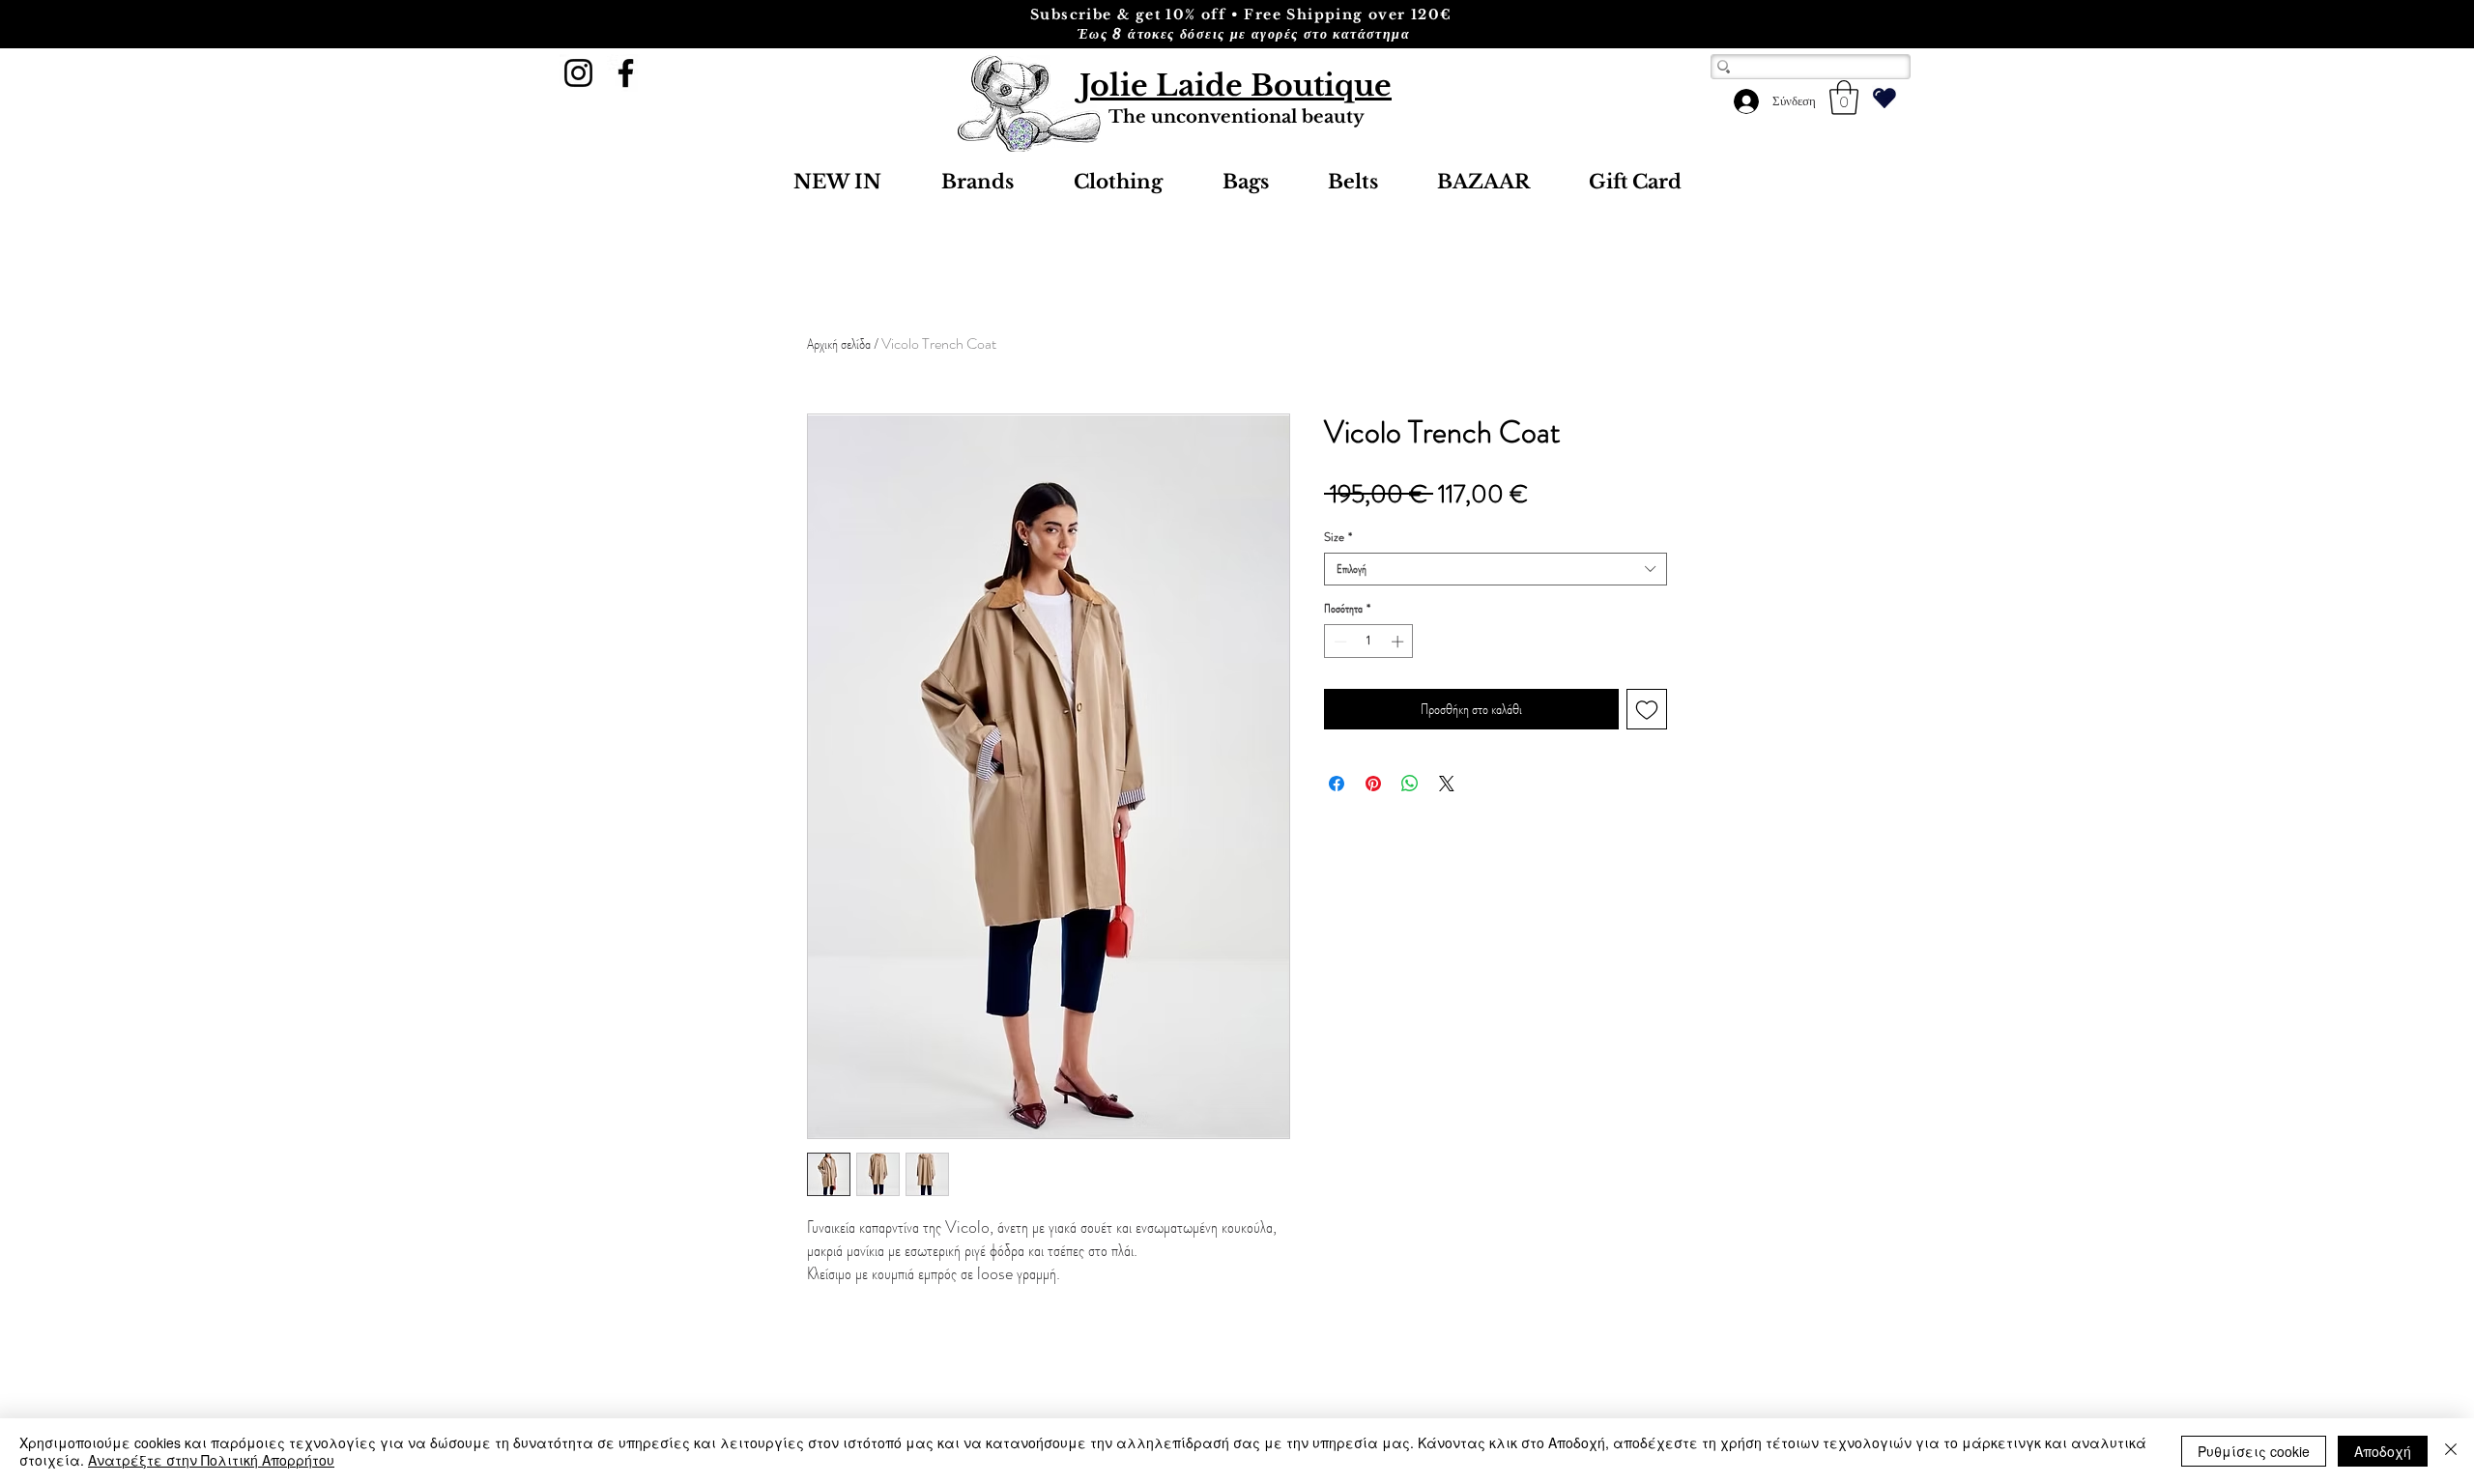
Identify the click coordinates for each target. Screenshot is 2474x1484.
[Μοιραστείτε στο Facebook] (1337, 784)
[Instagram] (578, 73)
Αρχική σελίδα (839, 343)
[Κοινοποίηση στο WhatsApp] (1410, 784)
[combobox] (1496, 569)
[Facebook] (626, 73)
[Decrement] (1338, 642)
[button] (1844, 98)
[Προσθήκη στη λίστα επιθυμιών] (1647, 709)
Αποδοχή (2383, 1451)
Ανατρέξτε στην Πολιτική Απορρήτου (211, 1460)
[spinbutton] (1369, 642)
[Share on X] (1447, 784)
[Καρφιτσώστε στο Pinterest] (1373, 784)
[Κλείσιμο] (2451, 1451)
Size (1338, 537)
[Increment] (1399, 642)
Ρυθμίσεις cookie (2254, 1451)
